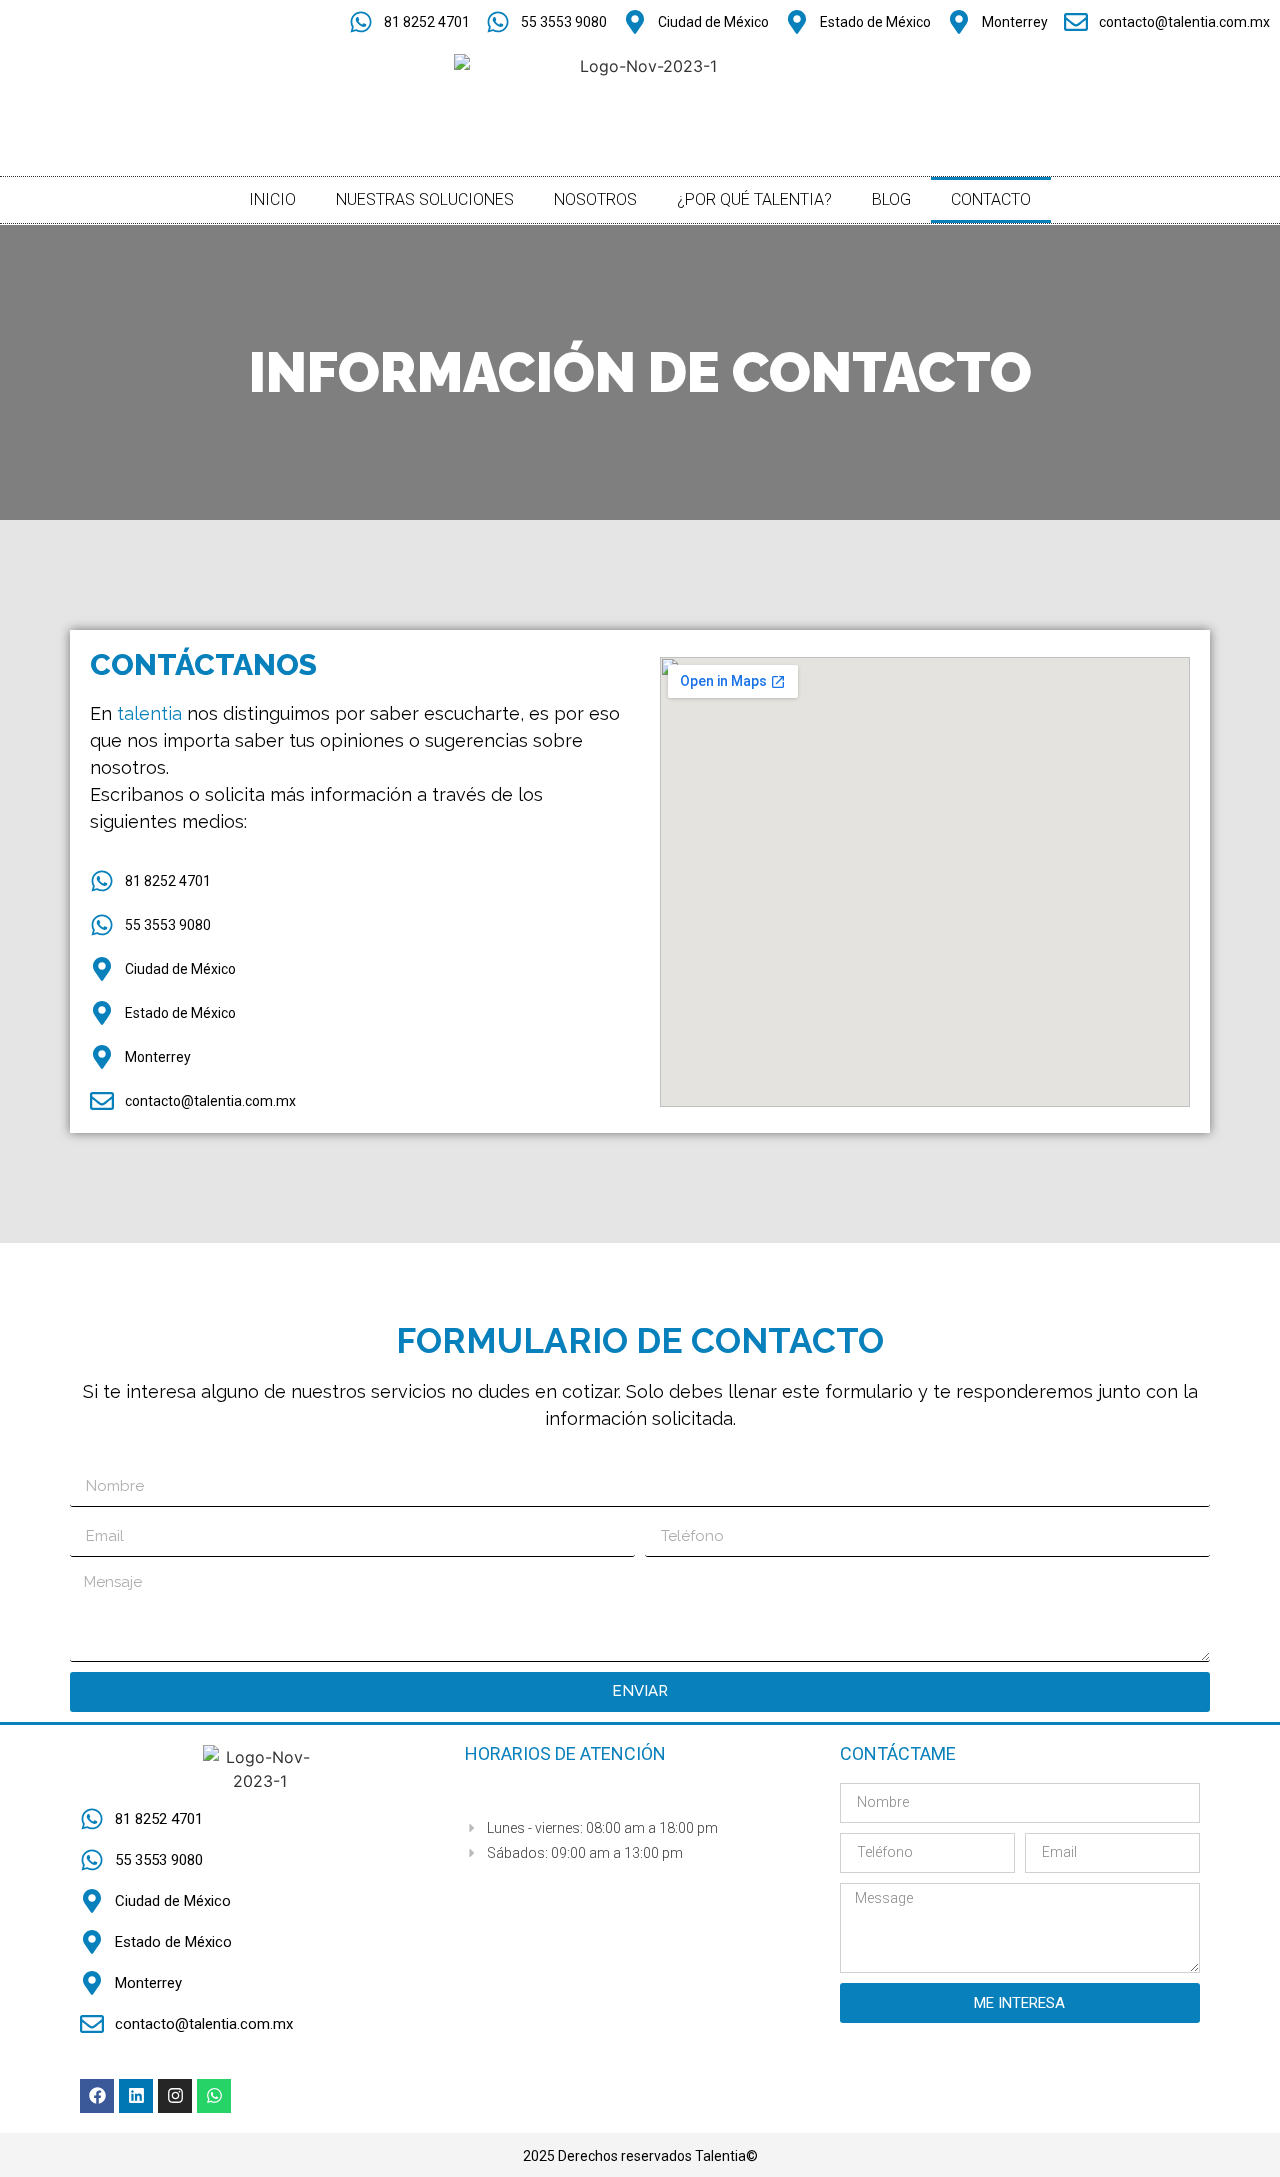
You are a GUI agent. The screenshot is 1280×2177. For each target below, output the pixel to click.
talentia (152, 713)
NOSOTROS (595, 199)
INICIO (272, 199)
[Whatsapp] (214, 2096)
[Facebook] (97, 2096)
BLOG (891, 199)
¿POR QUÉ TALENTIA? (754, 199)
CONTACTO (991, 199)
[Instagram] (175, 2096)
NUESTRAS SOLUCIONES (425, 199)
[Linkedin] (136, 2096)
